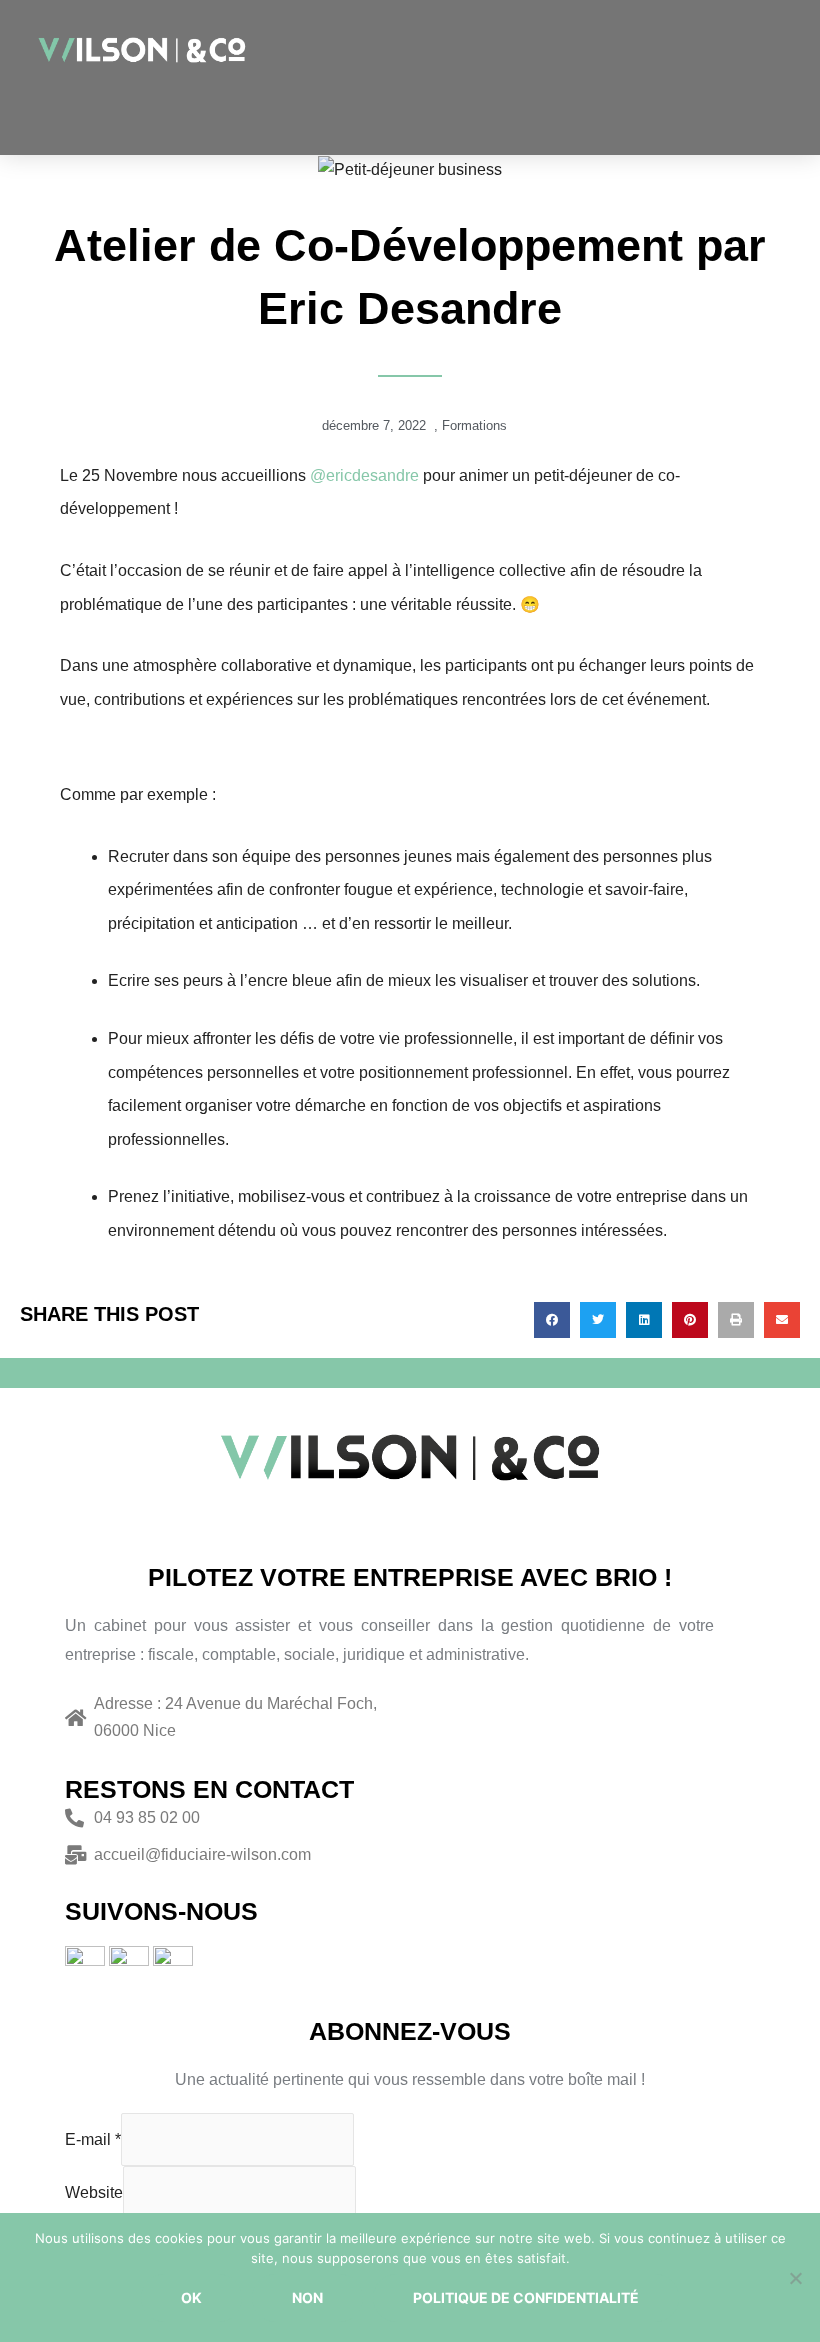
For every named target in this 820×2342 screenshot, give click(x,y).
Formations (474, 425)
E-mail (93, 2139)
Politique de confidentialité (526, 2297)
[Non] (795, 2278)
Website (94, 2192)
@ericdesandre (364, 475)
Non (307, 2297)
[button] (625, 112)
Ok (191, 2297)
